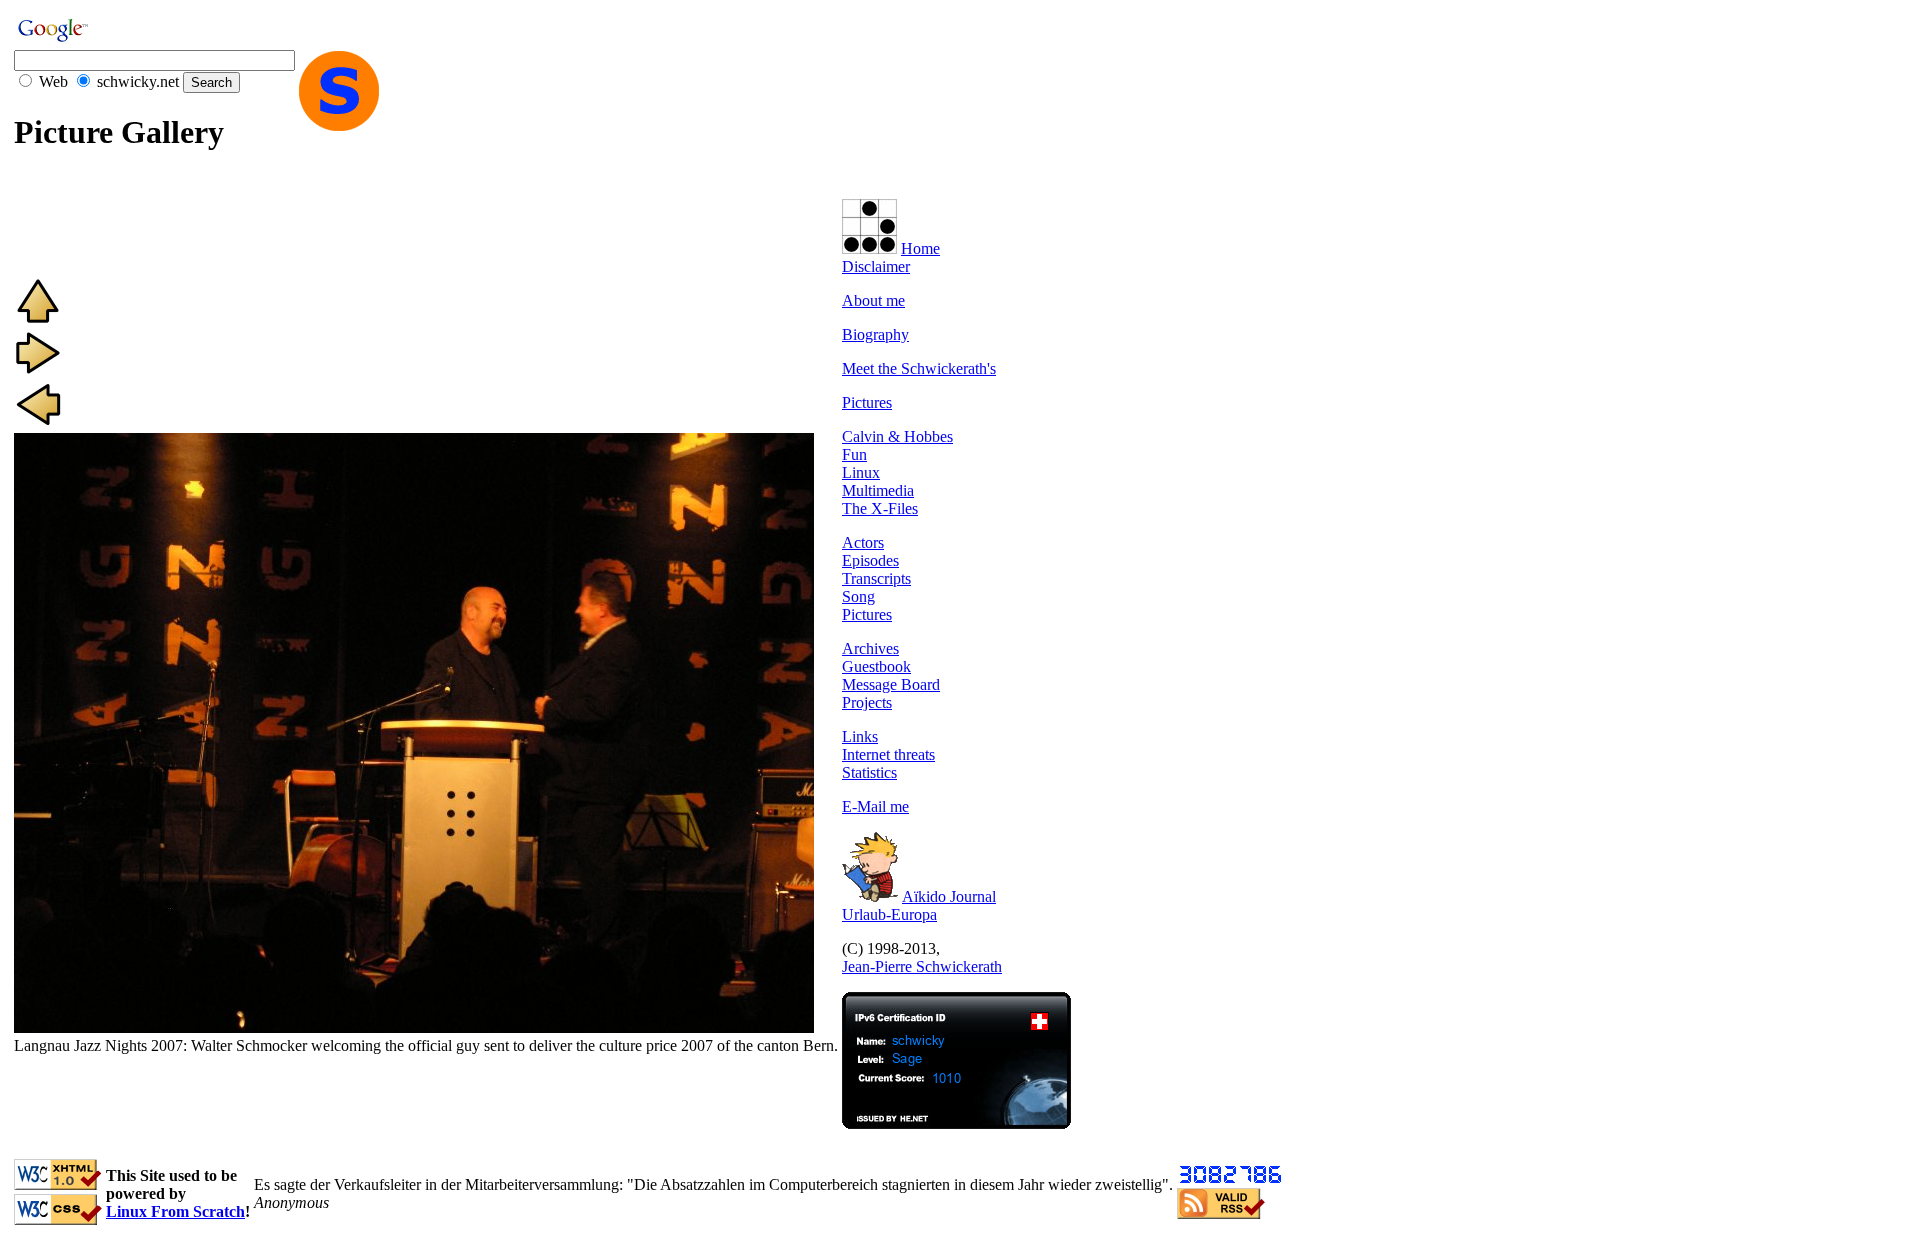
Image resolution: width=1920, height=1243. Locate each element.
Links (860, 736)
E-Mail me (875, 806)
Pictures (867, 402)
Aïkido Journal (949, 896)
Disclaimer (876, 266)
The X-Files (880, 508)
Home (920, 248)
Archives (870, 648)
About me (873, 300)
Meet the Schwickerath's (919, 368)
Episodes (870, 560)
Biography (875, 334)
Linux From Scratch (175, 1211)
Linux (861, 472)
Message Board (891, 684)
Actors (863, 542)
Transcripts (876, 578)
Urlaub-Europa (889, 914)
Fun (854, 454)
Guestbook (876, 666)
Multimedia (878, 490)
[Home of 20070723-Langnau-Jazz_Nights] (38, 319)
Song (858, 596)
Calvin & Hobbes (897, 436)
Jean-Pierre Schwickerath (922, 966)
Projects (867, 702)
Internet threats (888, 754)
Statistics (869, 772)
